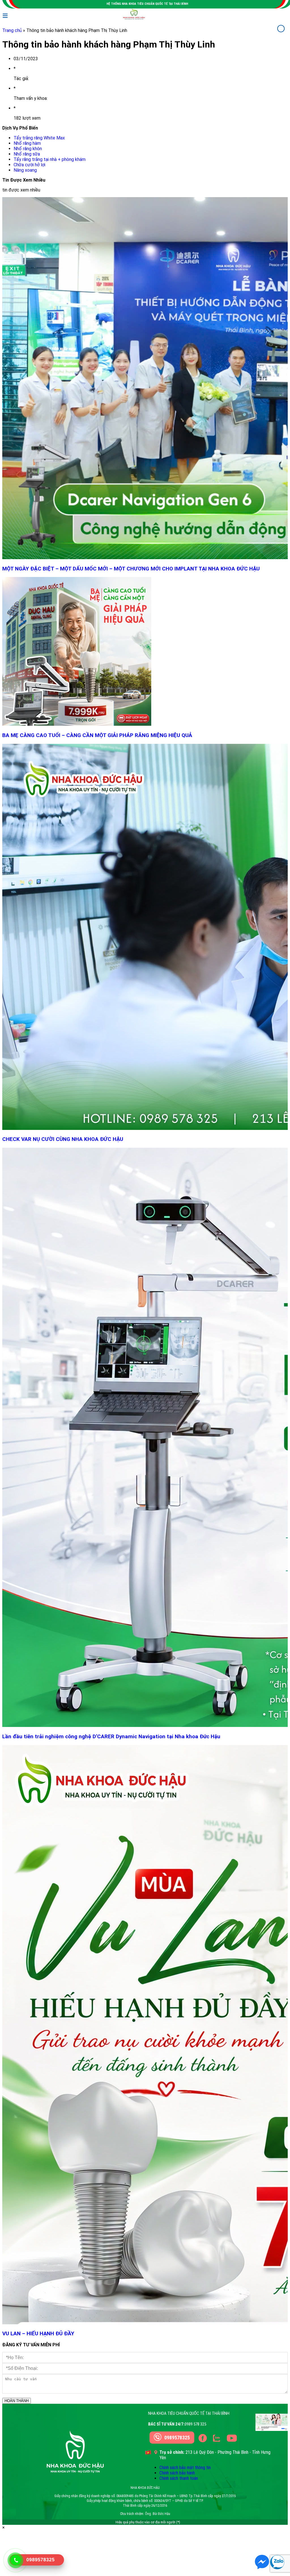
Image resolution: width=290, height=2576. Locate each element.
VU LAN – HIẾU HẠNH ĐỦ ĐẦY (38, 2334)
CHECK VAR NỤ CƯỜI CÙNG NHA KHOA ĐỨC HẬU (63, 1139)
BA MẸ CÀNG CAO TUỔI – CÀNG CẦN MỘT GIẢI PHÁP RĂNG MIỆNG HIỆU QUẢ (98, 735)
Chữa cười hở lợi (29, 165)
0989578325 (177, 2438)
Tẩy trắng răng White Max (39, 138)
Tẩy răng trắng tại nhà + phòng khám (50, 159)
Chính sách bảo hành (177, 2473)
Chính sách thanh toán (179, 2478)
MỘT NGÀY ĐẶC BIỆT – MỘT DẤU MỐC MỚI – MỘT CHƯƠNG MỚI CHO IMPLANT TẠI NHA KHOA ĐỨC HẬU (131, 569)
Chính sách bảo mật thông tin (185, 2468)
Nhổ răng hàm (27, 143)
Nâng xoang (25, 170)
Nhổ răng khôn (28, 149)
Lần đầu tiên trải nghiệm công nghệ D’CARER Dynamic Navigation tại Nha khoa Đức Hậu (111, 1737)
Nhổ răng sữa (27, 154)
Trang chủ (12, 30)
